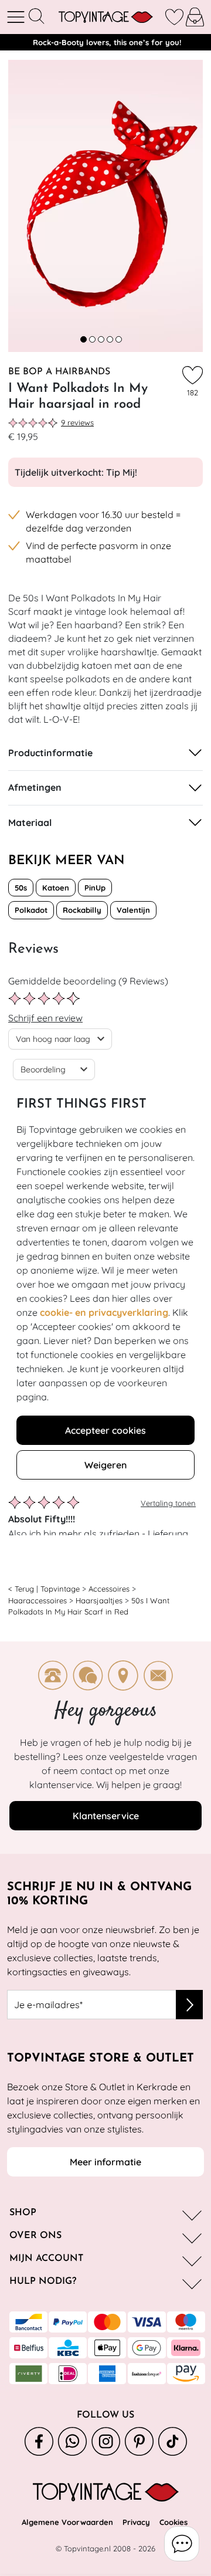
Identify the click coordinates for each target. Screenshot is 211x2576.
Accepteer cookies (105, 1430)
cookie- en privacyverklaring (104, 1312)
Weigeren (105, 1465)
